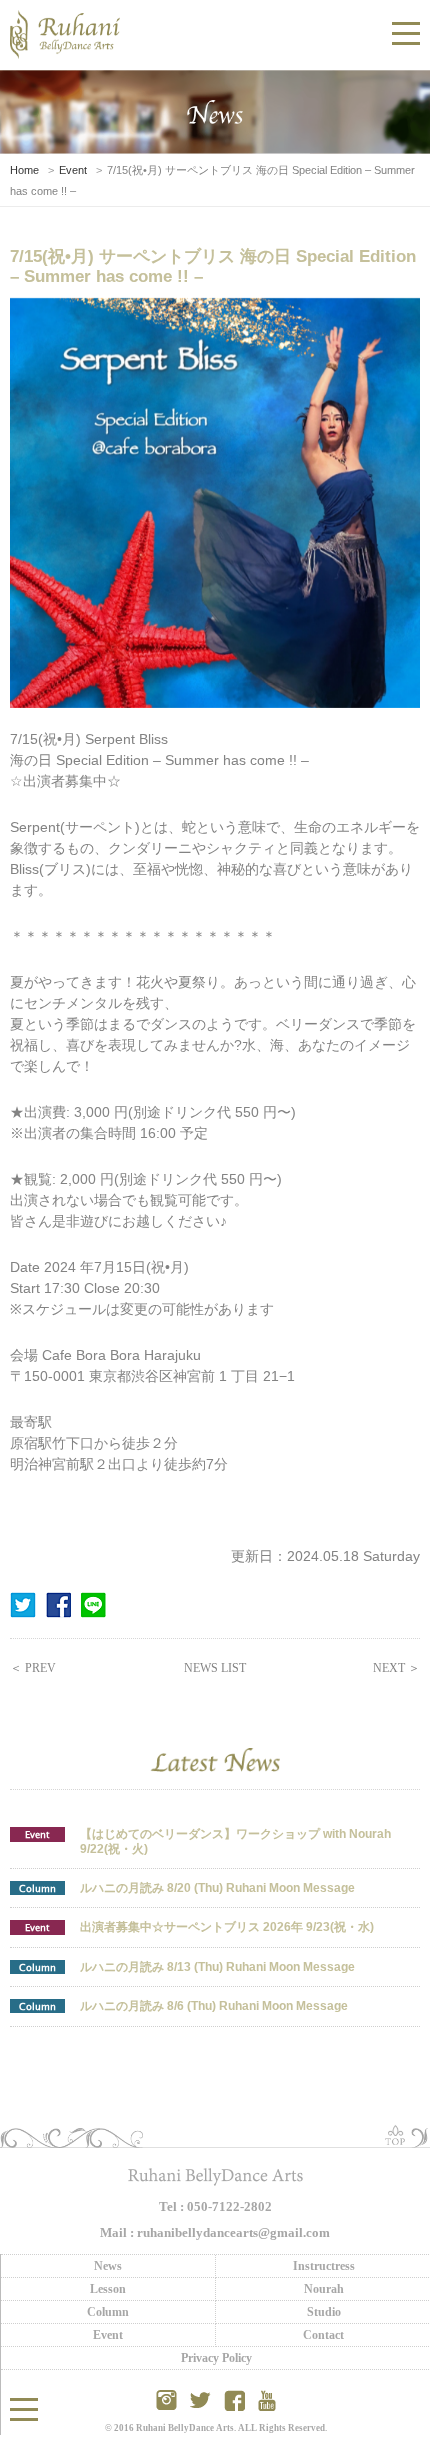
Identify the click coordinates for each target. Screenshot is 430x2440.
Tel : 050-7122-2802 (215, 2206)
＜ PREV (33, 1668)
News (108, 2266)
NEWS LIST (215, 1668)
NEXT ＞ (396, 1668)
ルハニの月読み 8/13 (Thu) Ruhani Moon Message (217, 1967)
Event (73, 170)
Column (37, 1887)
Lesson (108, 2289)
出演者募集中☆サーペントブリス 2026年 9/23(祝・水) (227, 1927)
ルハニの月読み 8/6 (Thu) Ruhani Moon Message (214, 2006)
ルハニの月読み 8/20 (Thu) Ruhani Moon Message (217, 1888)
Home (24, 170)
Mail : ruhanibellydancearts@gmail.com (215, 2232)
